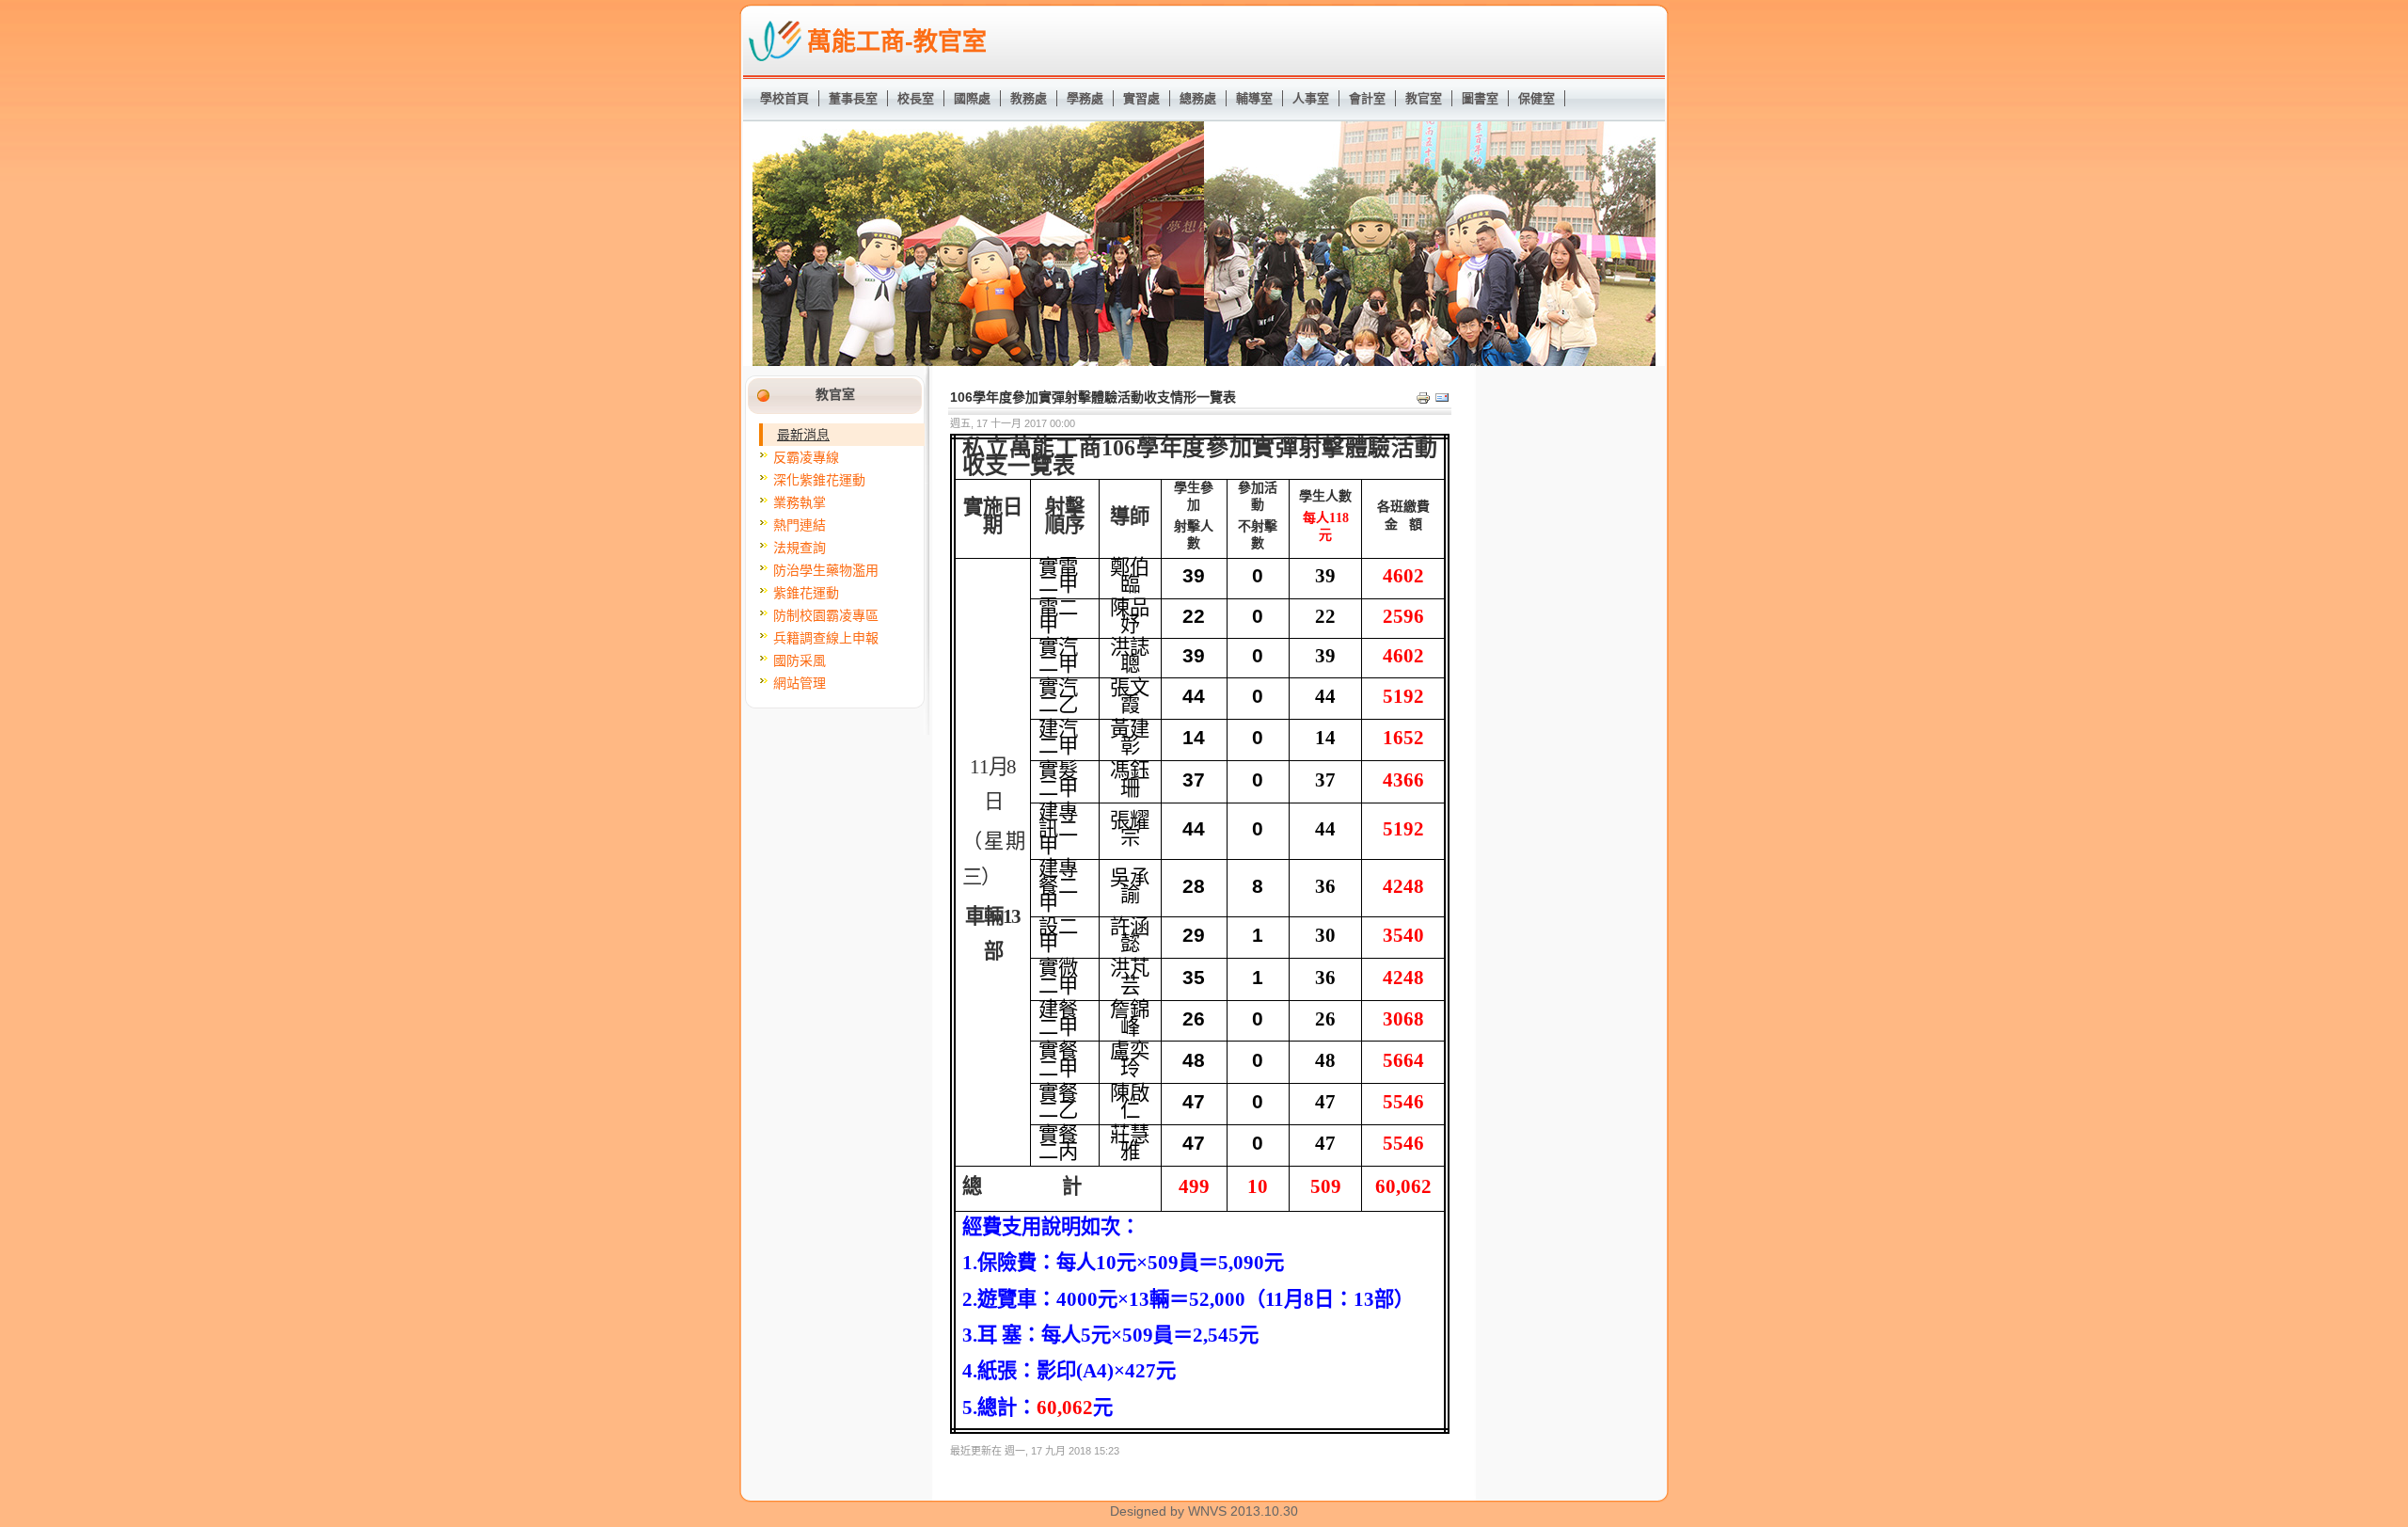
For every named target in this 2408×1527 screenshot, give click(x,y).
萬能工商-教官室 (897, 41)
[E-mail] (1442, 401)
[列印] (1423, 401)
